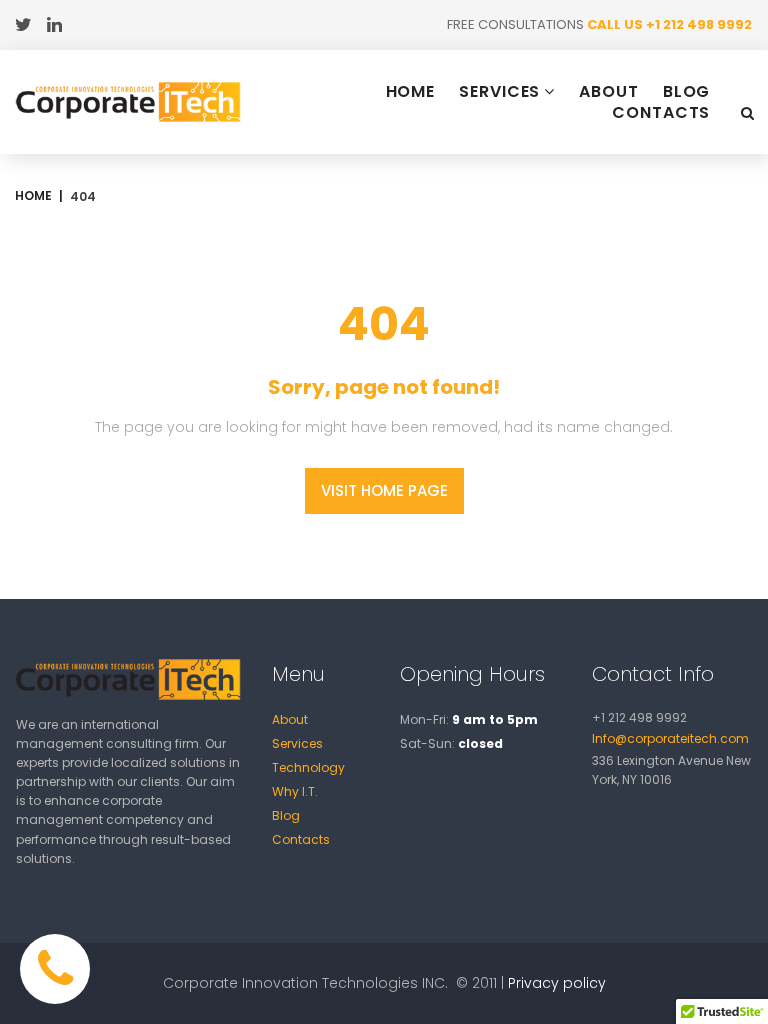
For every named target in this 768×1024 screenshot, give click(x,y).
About (290, 719)
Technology (308, 767)
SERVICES (499, 91)
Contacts (301, 839)
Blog (286, 815)
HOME (411, 92)
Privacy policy (557, 983)
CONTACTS (661, 113)
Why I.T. (295, 791)
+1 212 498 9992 (699, 24)
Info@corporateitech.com (670, 738)
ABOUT (609, 92)
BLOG (687, 92)
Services (297, 743)
